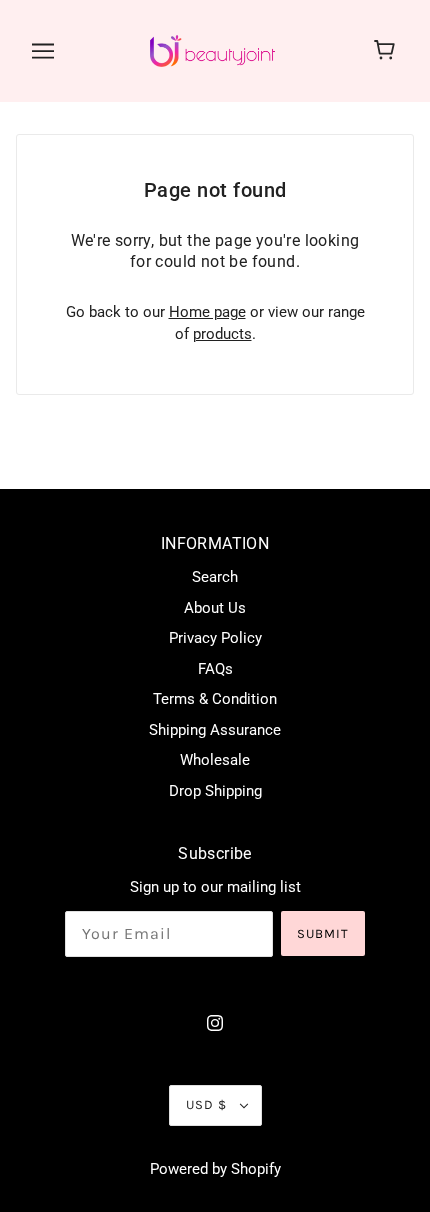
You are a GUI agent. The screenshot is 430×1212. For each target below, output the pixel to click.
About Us (215, 608)
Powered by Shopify (215, 1169)
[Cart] (387, 51)
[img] (215, 1022)
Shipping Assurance (215, 730)
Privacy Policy (215, 638)
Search (215, 577)
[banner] (212, 50)
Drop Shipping (215, 791)
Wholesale (215, 760)
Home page (207, 312)
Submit (323, 933)
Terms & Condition (215, 699)
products (222, 334)
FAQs (215, 669)
